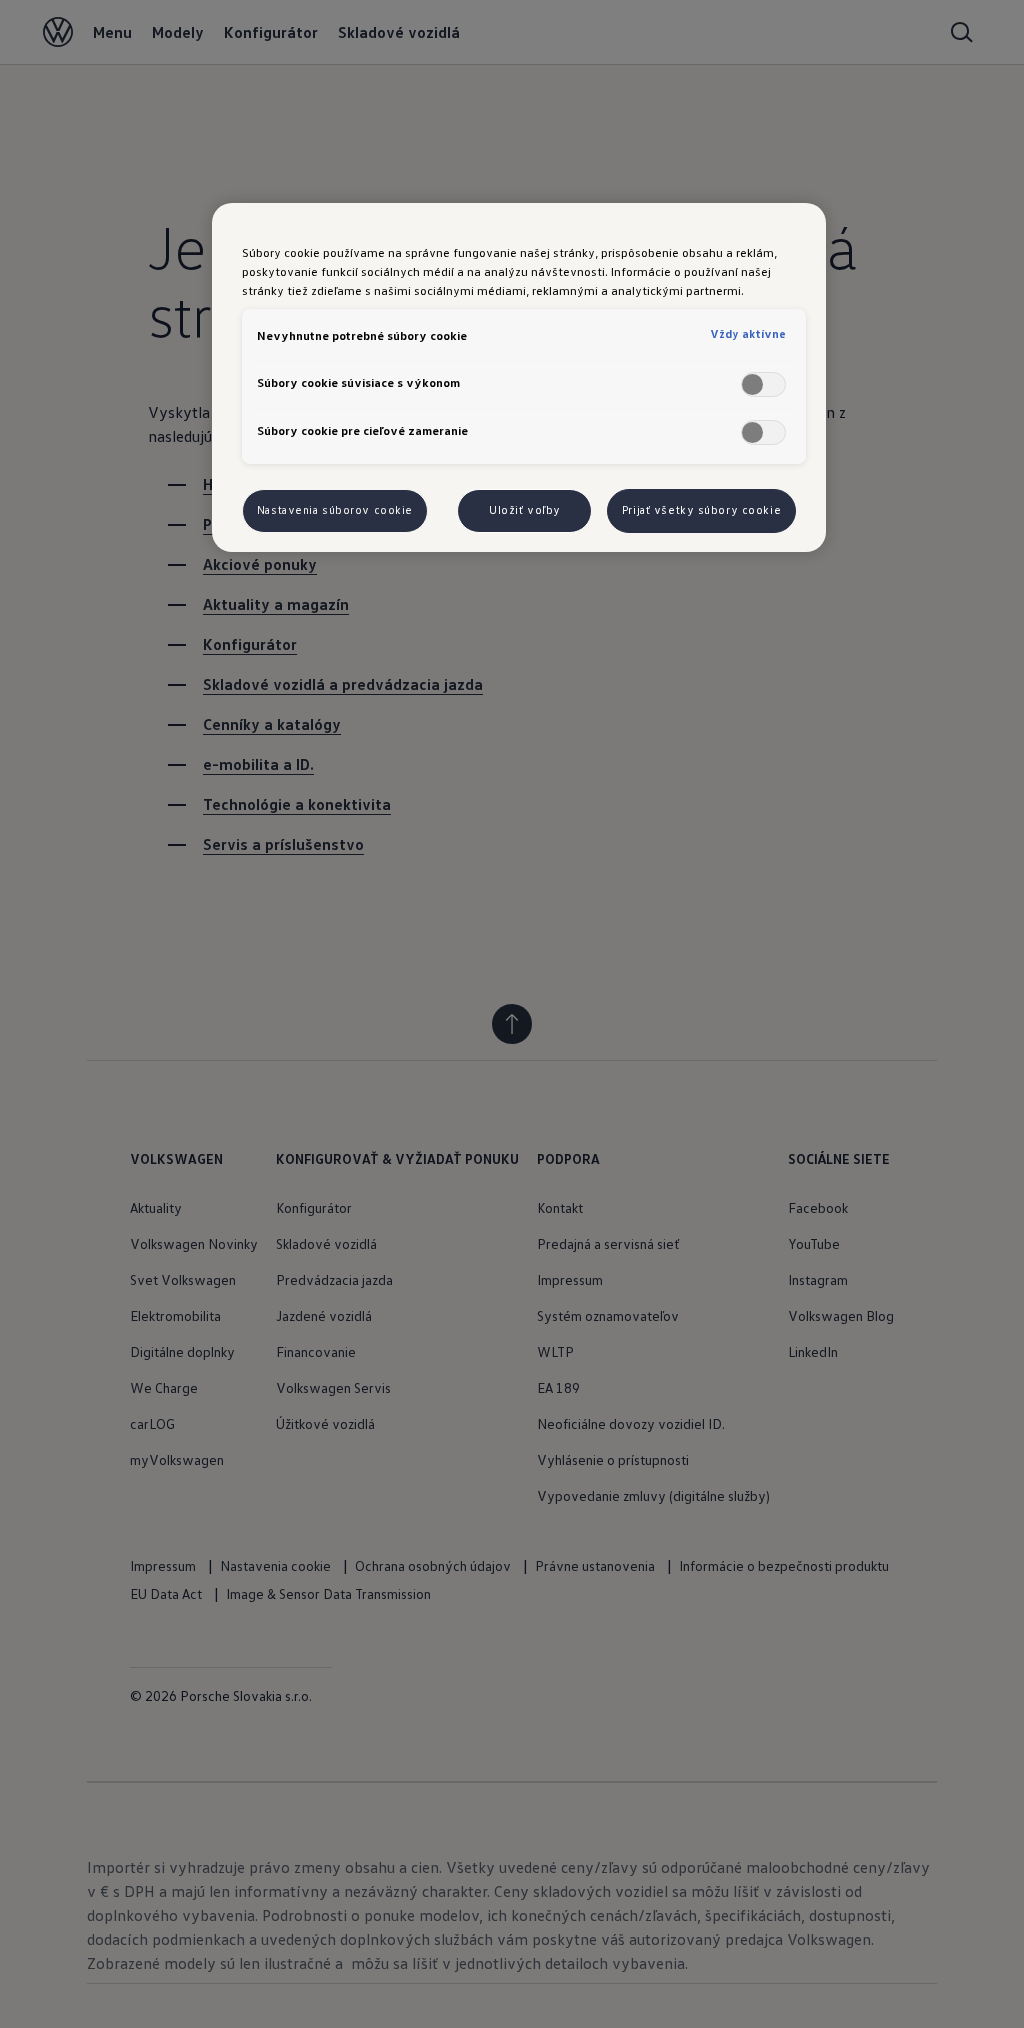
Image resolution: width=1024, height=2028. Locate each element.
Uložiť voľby (525, 510)
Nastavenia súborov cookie (335, 510)
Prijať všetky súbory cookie (701, 510)
